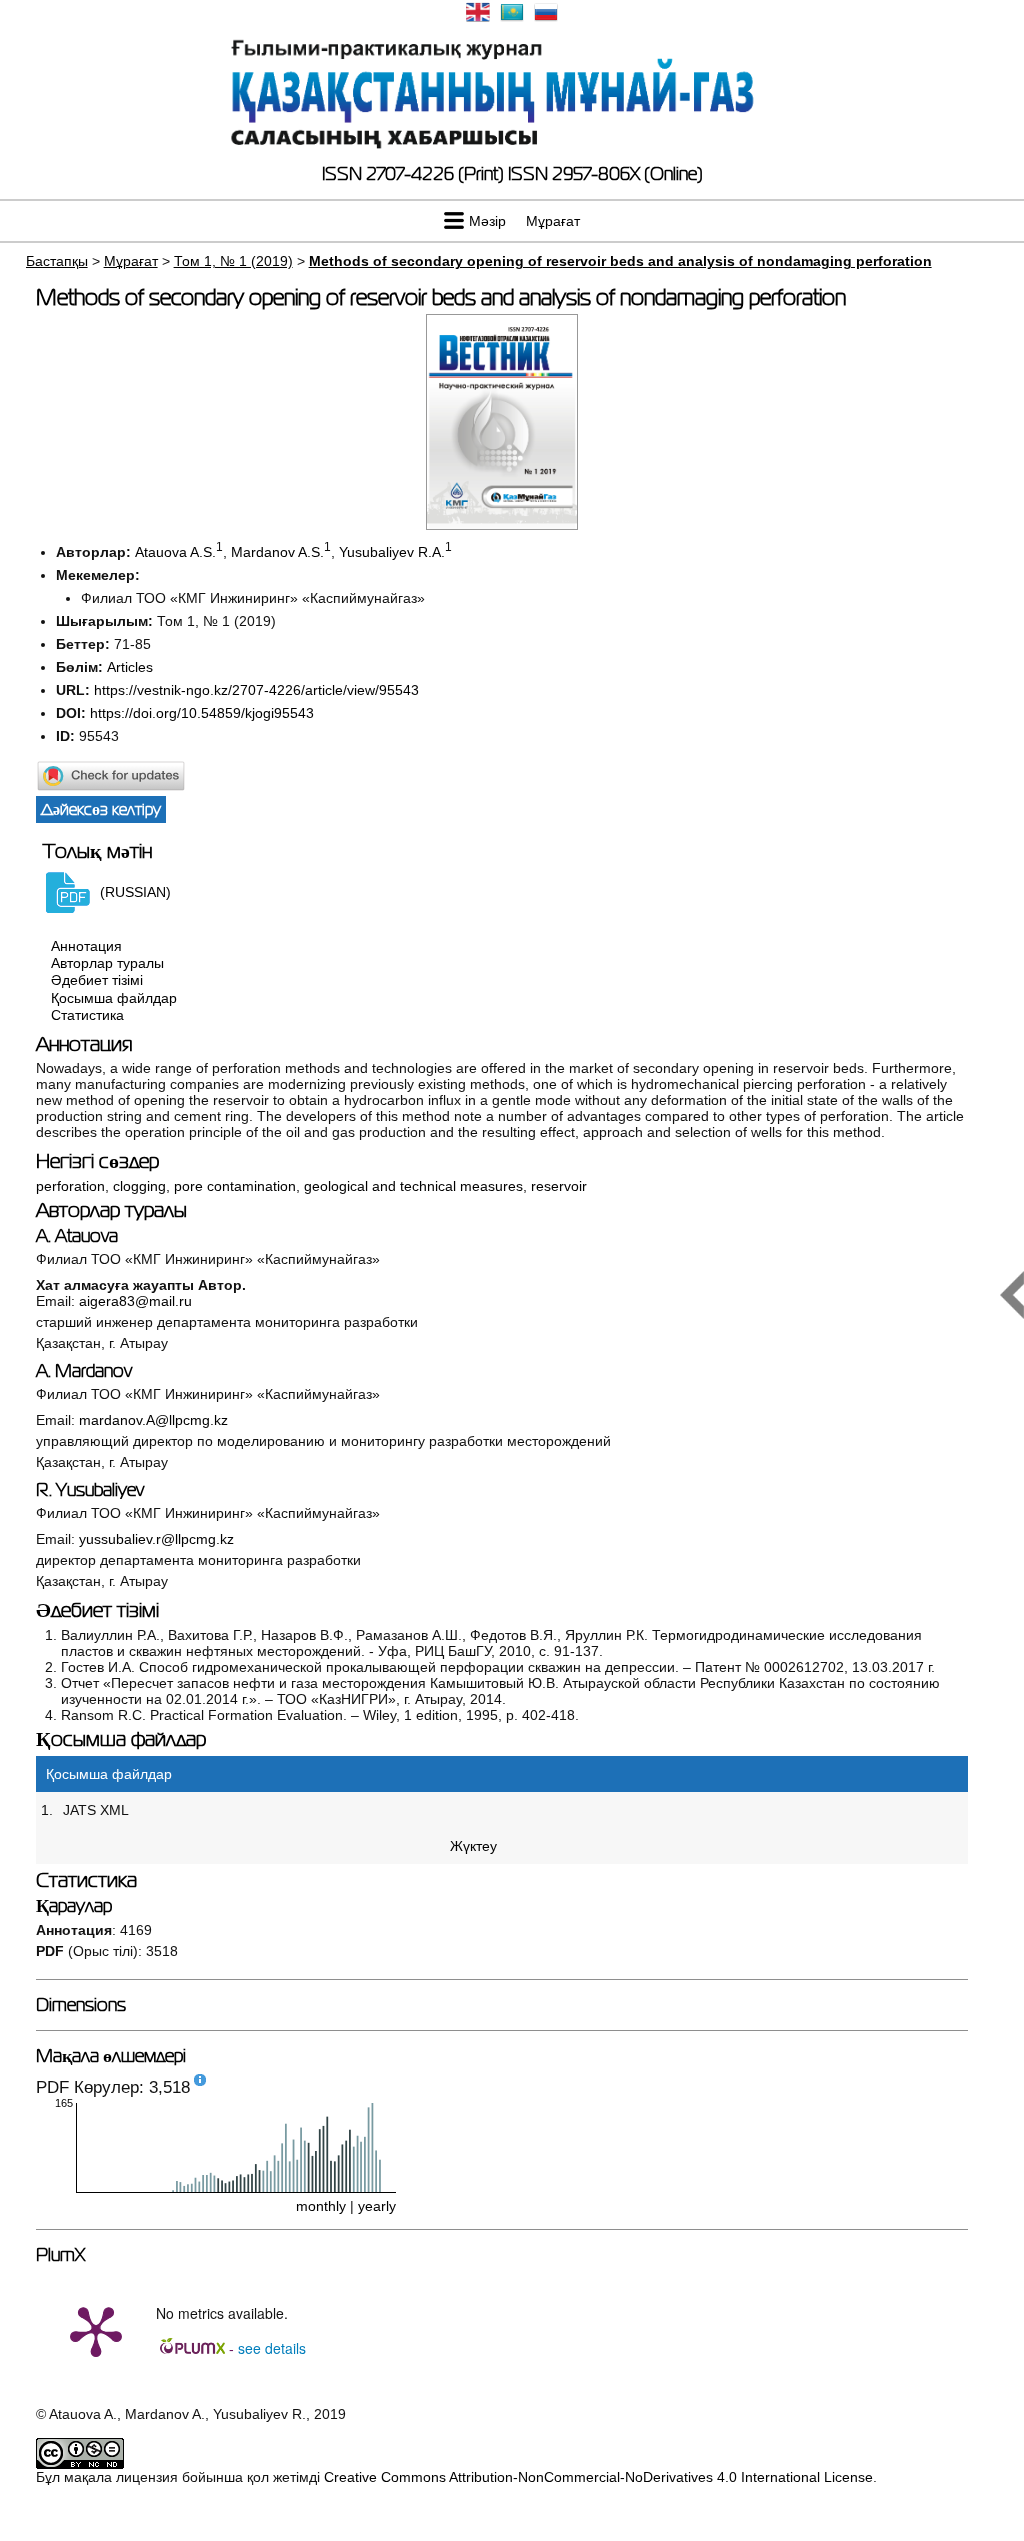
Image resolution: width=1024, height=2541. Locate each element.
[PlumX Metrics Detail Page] (96, 2330)
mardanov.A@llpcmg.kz (153, 1420)
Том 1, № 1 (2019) (233, 261)
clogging (139, 1186)
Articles (130, 667)
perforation (70, 1186)
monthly (321, 2206)
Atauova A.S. (175, 552)
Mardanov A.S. (277, 552)
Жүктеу (473, 1846)
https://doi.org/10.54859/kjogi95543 (202, 713)
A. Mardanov (84, 1371)
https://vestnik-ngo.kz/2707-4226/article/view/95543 (256, 690)
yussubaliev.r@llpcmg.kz (156, 1539)
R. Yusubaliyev (90, 1490)
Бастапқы (57, 261)
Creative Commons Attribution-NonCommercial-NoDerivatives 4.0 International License (598, 2477)
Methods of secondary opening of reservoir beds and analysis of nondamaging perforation (620, 261)
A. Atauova (77, 1236)
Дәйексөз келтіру (101, 809)
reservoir (559, 1186)
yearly (377, 2206)
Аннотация (86, 946)
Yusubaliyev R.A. (392, 552)
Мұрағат (553, 221)
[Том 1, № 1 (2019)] (502, 525)
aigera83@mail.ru (135, 1301)
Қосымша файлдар (114, 998)
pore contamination (235, 1186)
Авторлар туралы (107, 963)
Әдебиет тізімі (97, 981)
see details (272, 2348)
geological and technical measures (413, 1186)
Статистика (87, 1015)
